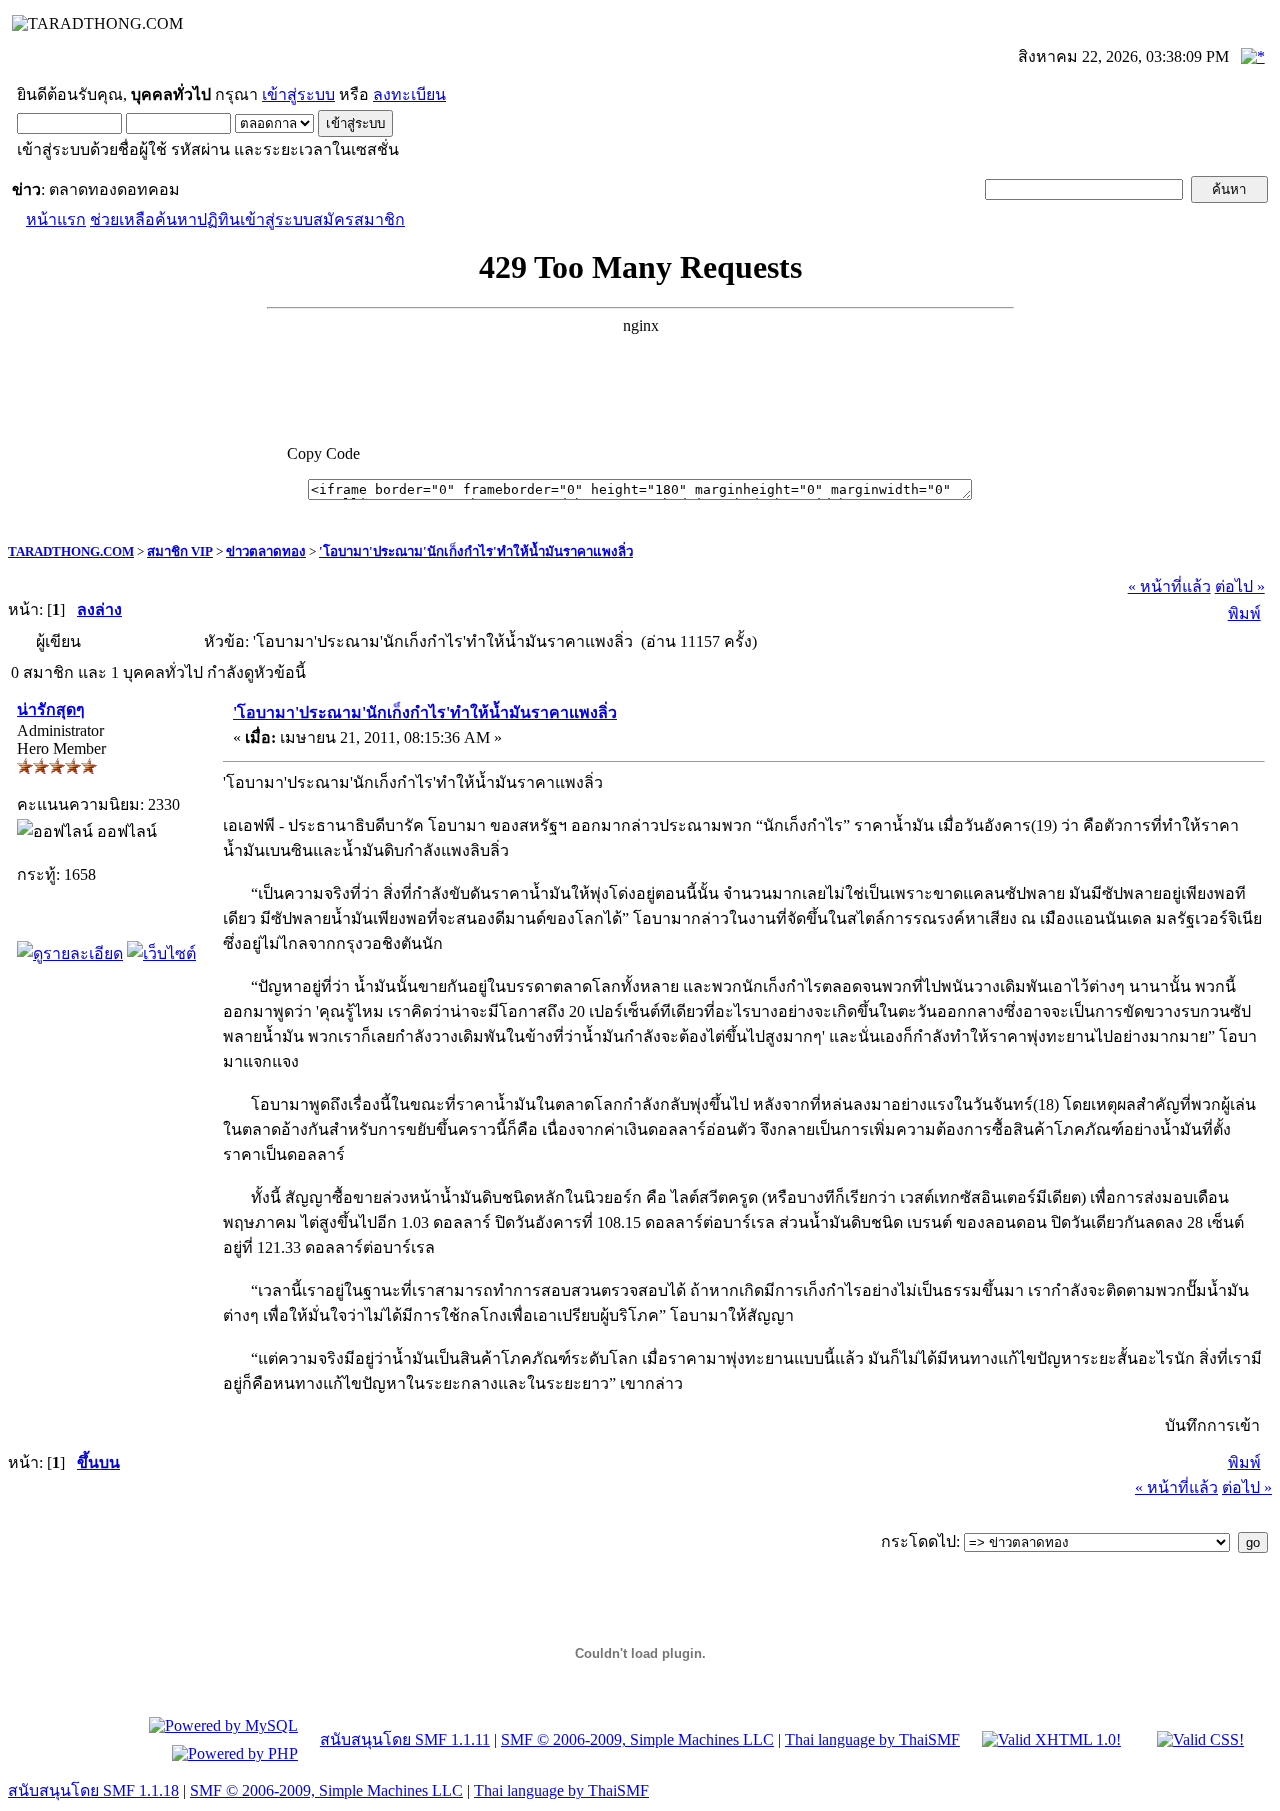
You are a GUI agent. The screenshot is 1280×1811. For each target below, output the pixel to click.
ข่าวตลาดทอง (266, 551)
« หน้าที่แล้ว (1169, 586)
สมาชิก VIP (180, 551)
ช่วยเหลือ (122, 219)
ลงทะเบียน (409, 94)
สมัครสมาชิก (359, 219)
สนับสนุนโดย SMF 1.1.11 (405, 1739)
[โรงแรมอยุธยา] (161, 953)
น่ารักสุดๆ (51, 709)
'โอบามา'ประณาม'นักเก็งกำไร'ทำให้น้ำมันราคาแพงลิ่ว (476, 551)
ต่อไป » (1240, 586)
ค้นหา (176, 219)
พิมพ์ (1244, 613)
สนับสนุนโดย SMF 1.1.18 (93, 1790)
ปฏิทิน (218, 219)
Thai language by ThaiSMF (872, 1739)
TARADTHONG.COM (71, 551)
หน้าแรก (56, 219)
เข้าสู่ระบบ (298, 94)
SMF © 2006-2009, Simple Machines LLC (637, 1739)
